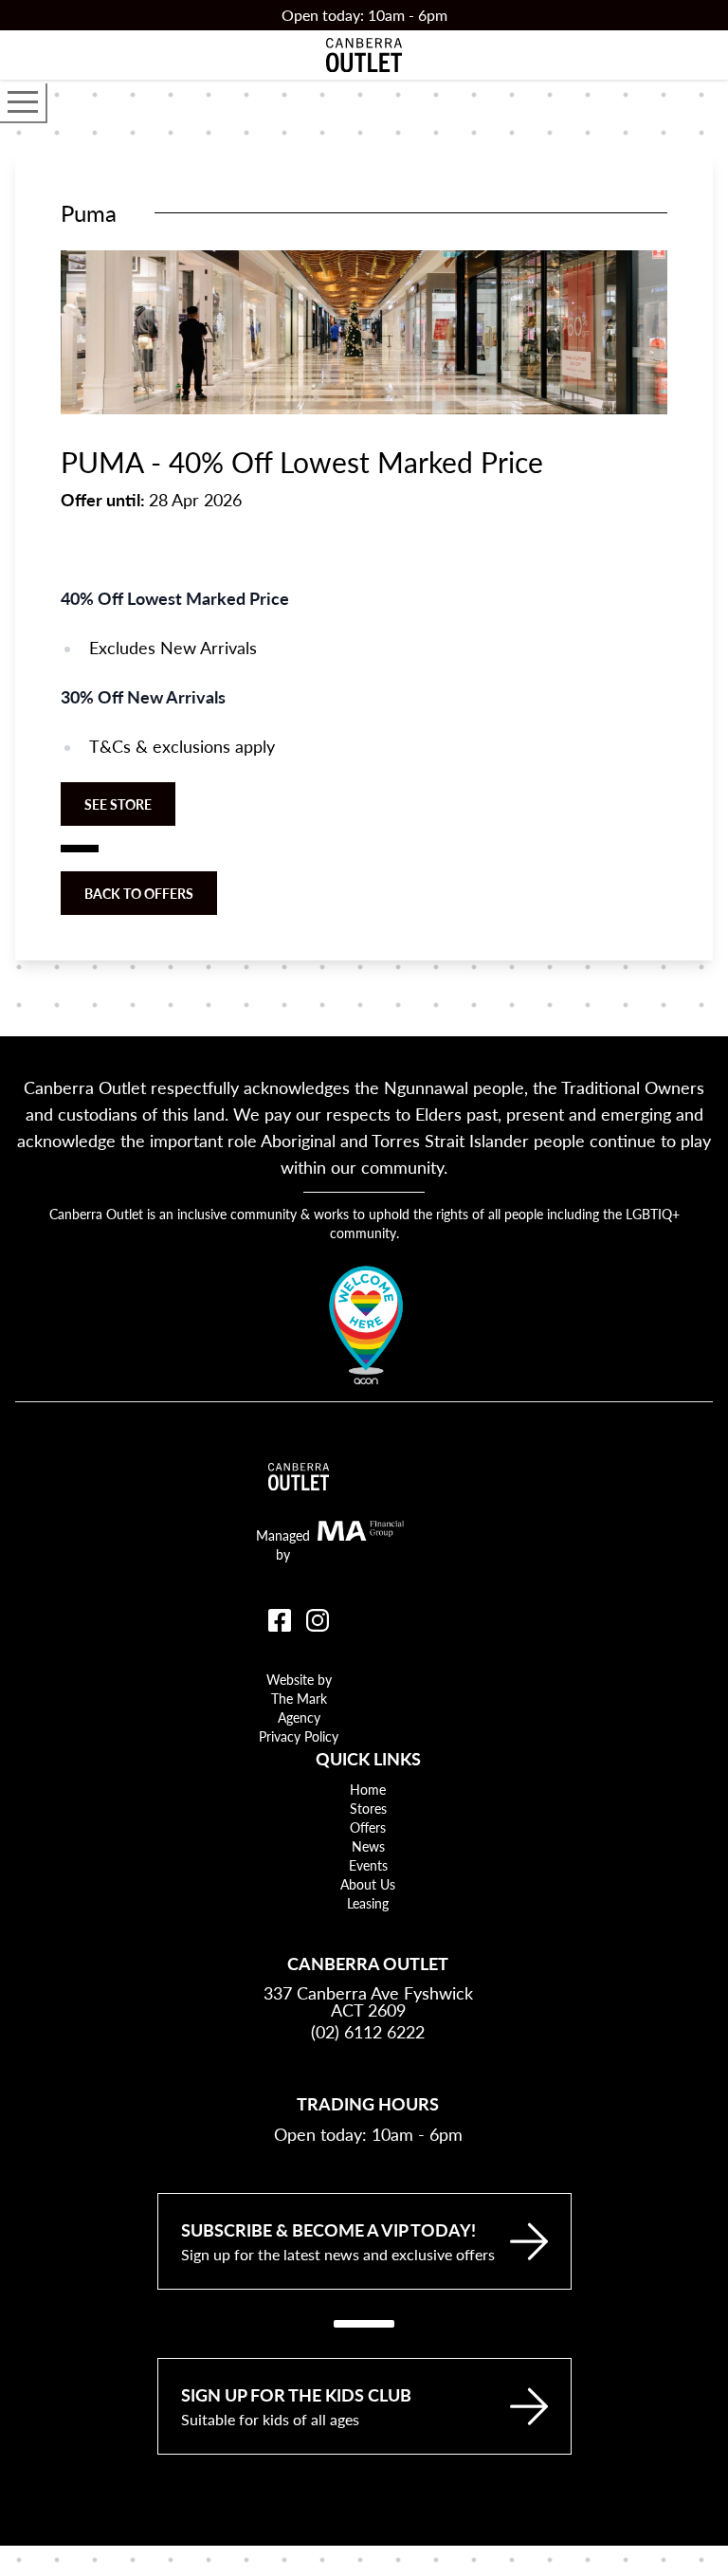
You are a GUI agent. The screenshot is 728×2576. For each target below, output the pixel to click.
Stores (368, 1808)
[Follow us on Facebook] (280, 1620)
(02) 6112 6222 (368, 2031)
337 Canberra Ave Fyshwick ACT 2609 (368, 2001)
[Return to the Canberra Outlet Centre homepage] (364, 55)
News (368, 1846)
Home (368, 1789)
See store (118, 804)
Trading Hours (368, 2103)
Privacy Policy (299, 1736)
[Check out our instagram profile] (318, 1620)
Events (368, 1865)
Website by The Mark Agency (299, 1698)
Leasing (368, 1903)
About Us (368, 1884)
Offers (368, 1827)
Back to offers (139, 893)
